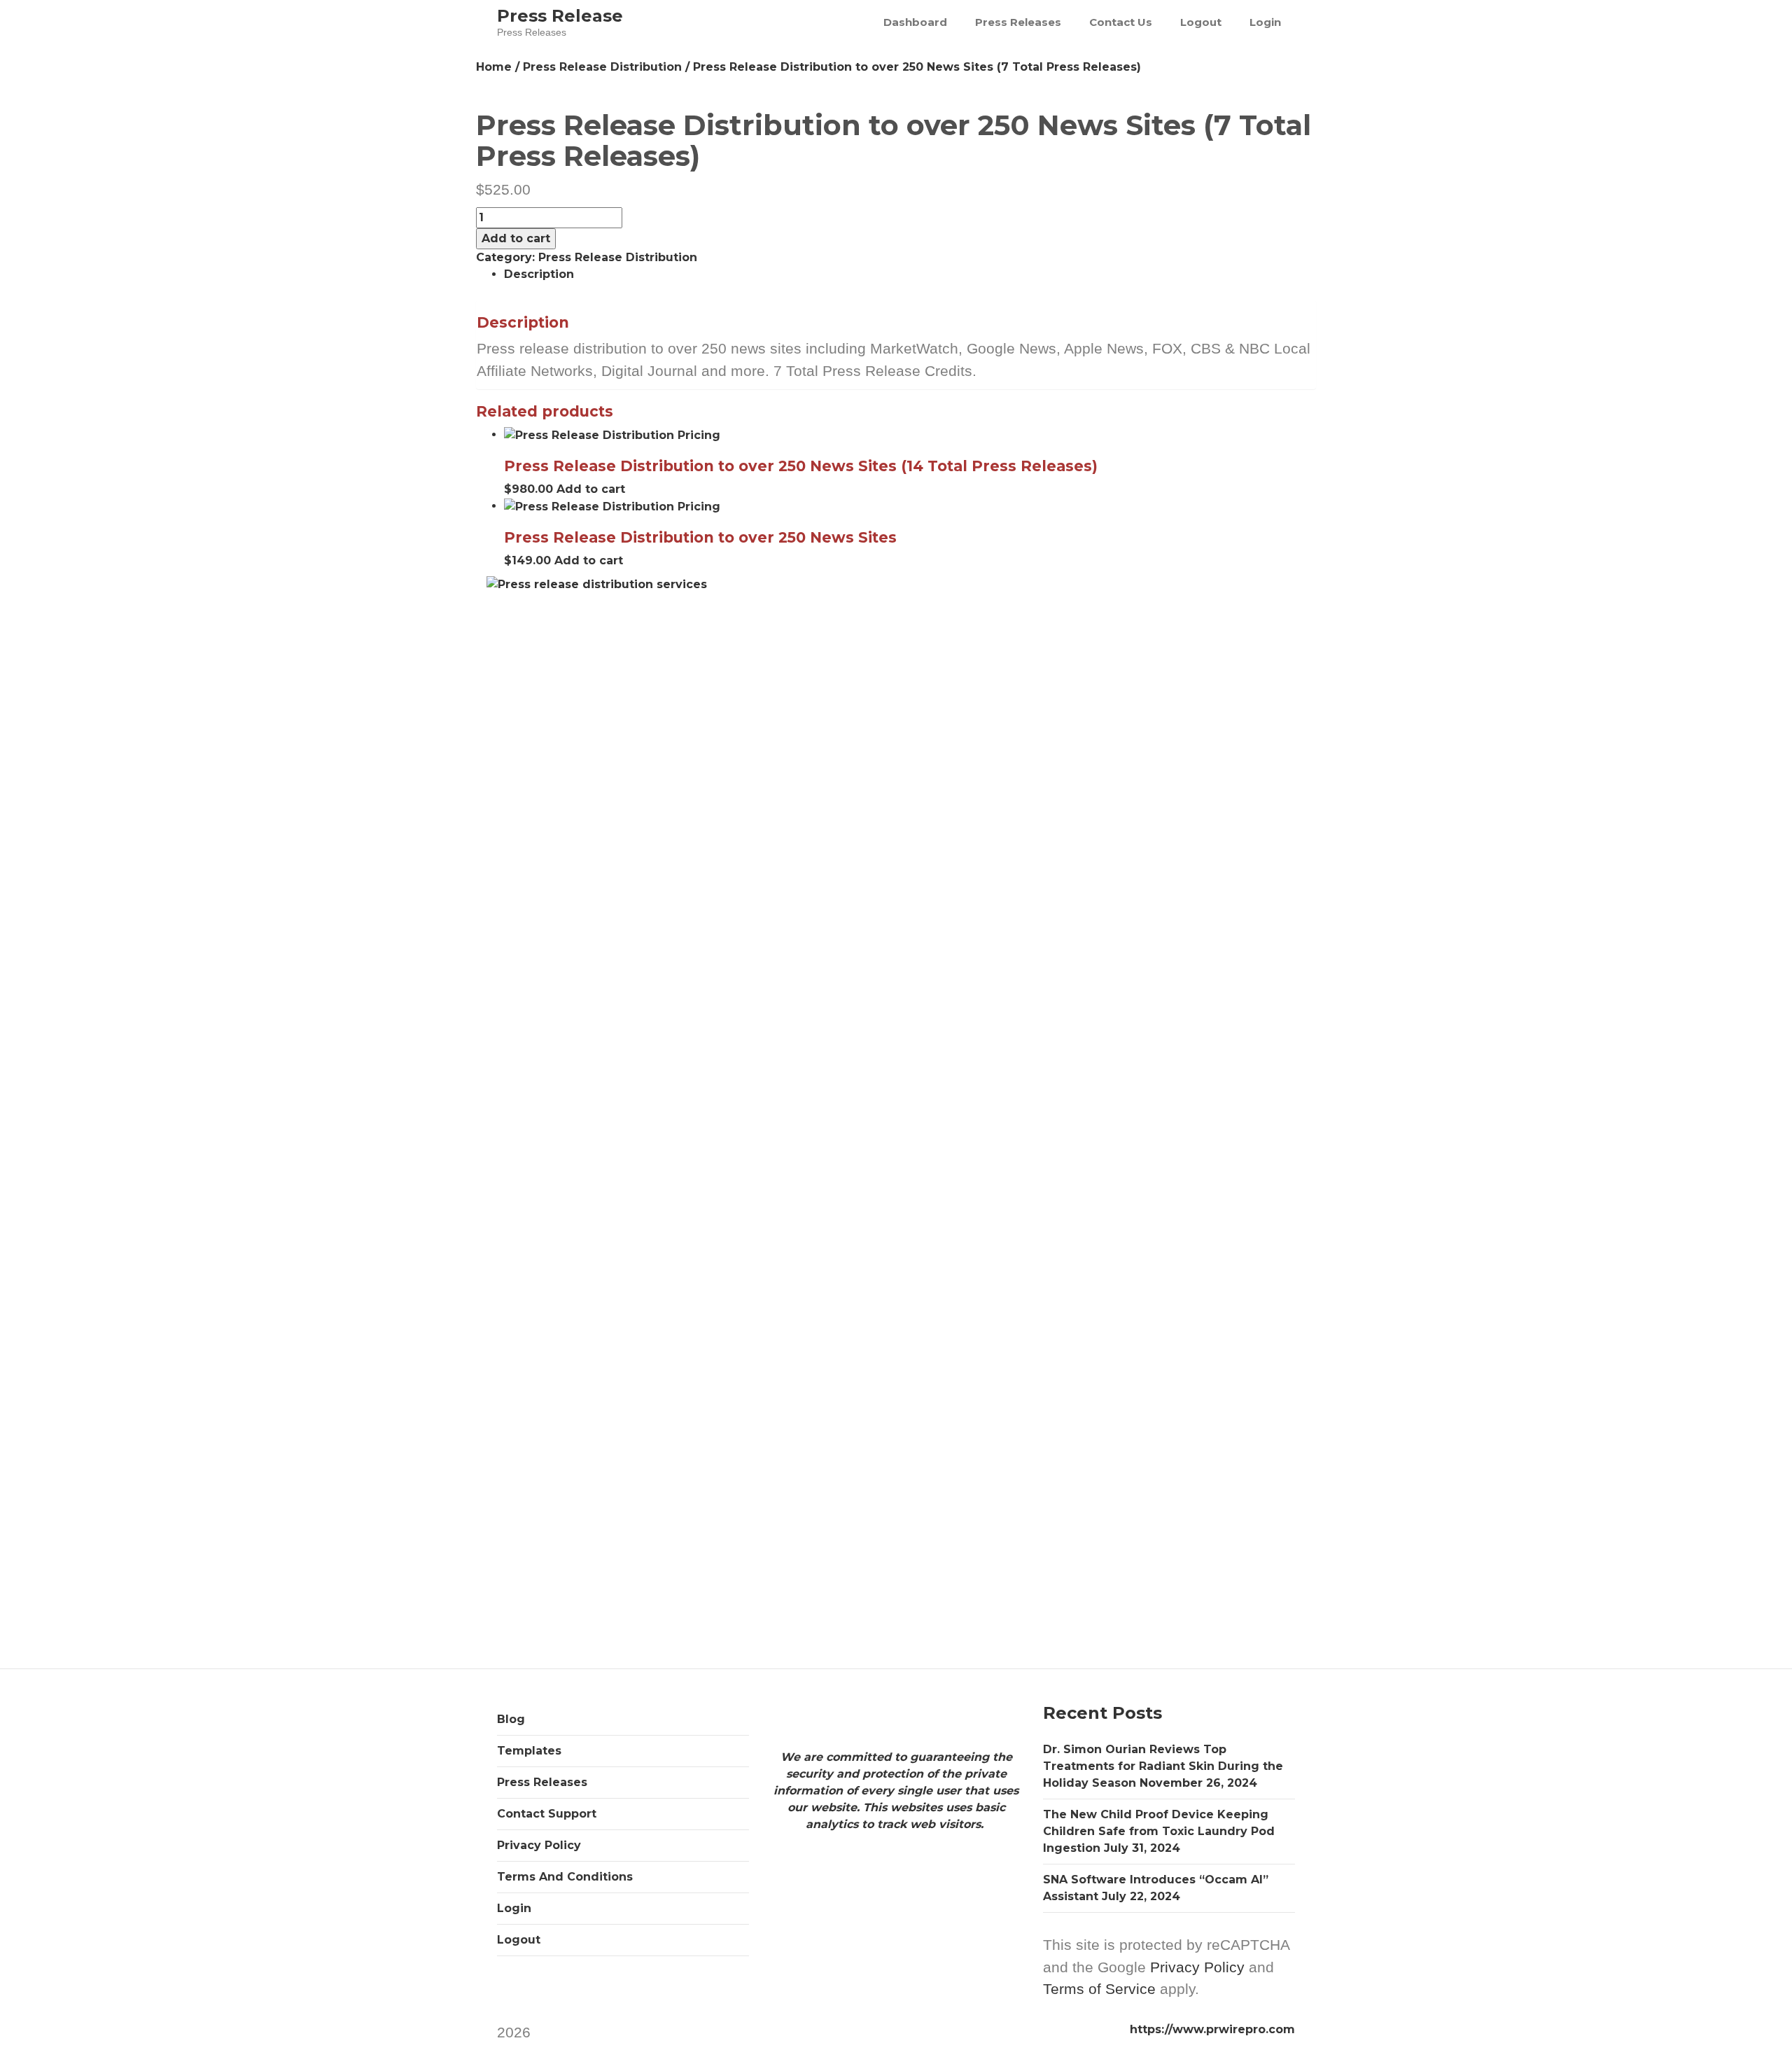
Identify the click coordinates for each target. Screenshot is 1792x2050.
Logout (1201, 22)
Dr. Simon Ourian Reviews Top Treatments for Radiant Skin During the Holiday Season (1163, 1766)
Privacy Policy (539, 1845)
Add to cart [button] (591, 489)
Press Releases (1018, 22)
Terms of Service (1099, 1989)
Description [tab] (539, 274)
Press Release (560, 16)
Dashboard (915, 22)
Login (1265, 22)
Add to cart (516, 238)
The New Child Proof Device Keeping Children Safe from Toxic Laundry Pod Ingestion (1159, 1831)
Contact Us (1121, 22)
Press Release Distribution (602, 67)
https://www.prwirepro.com (1212, 2029)
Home (494, 67)
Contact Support (547, 1814)
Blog (511, 1719)
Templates (529, 1751)
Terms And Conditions (565, 1877)
